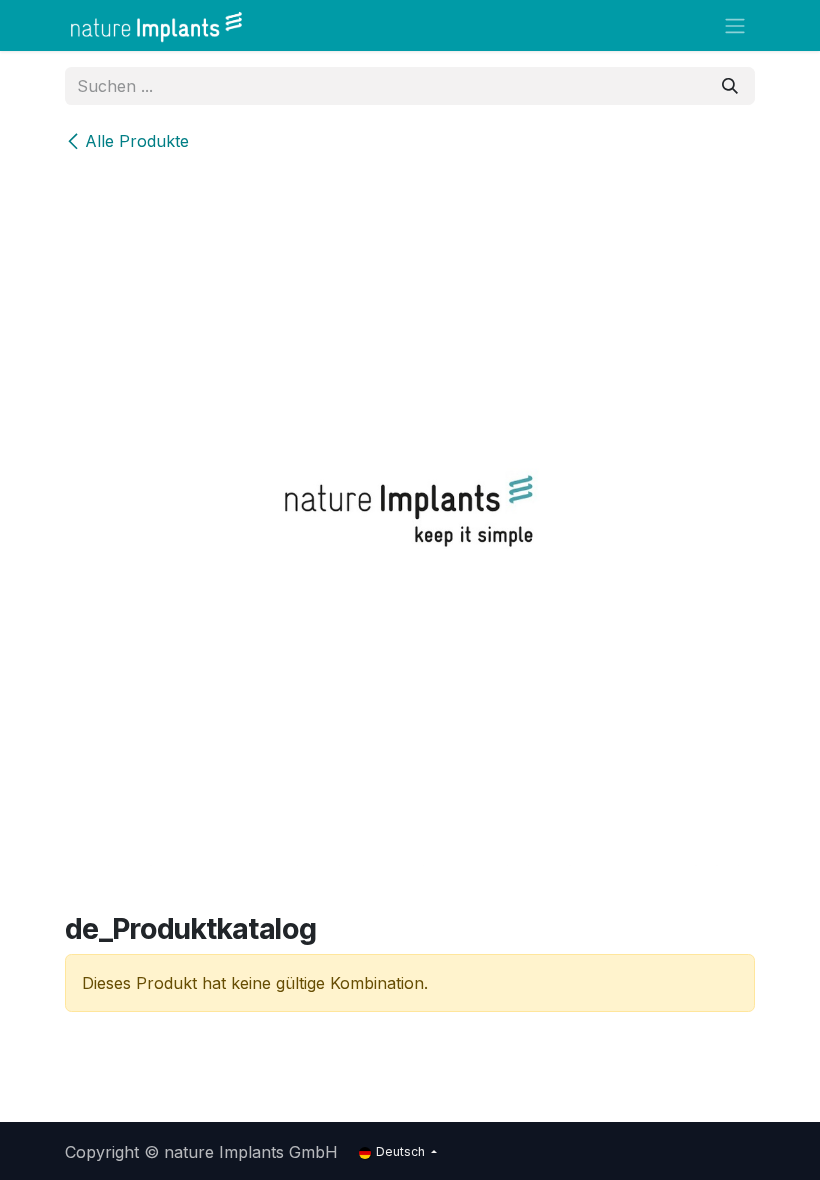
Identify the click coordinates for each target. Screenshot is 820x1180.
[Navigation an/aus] (735, 26)
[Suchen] (730, 86)
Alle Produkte (137, 141)
